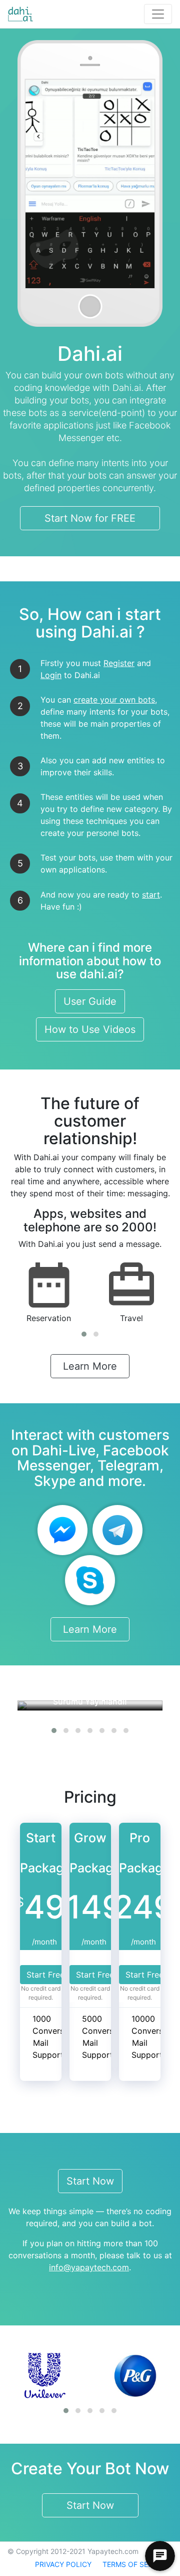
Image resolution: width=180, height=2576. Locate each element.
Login (51, 675)
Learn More (90, 1366)
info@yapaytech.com (89, 2267)
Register (119, 663)
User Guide (90, 1001)
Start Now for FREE (90, 518)
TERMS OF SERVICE (135, 2564)
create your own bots (114, 700)
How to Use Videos (90, 1029)
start (151, 895)
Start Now (90, 2181)
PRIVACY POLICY (63, 2564)
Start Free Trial (55, 1975)
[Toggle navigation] (158, 14)
